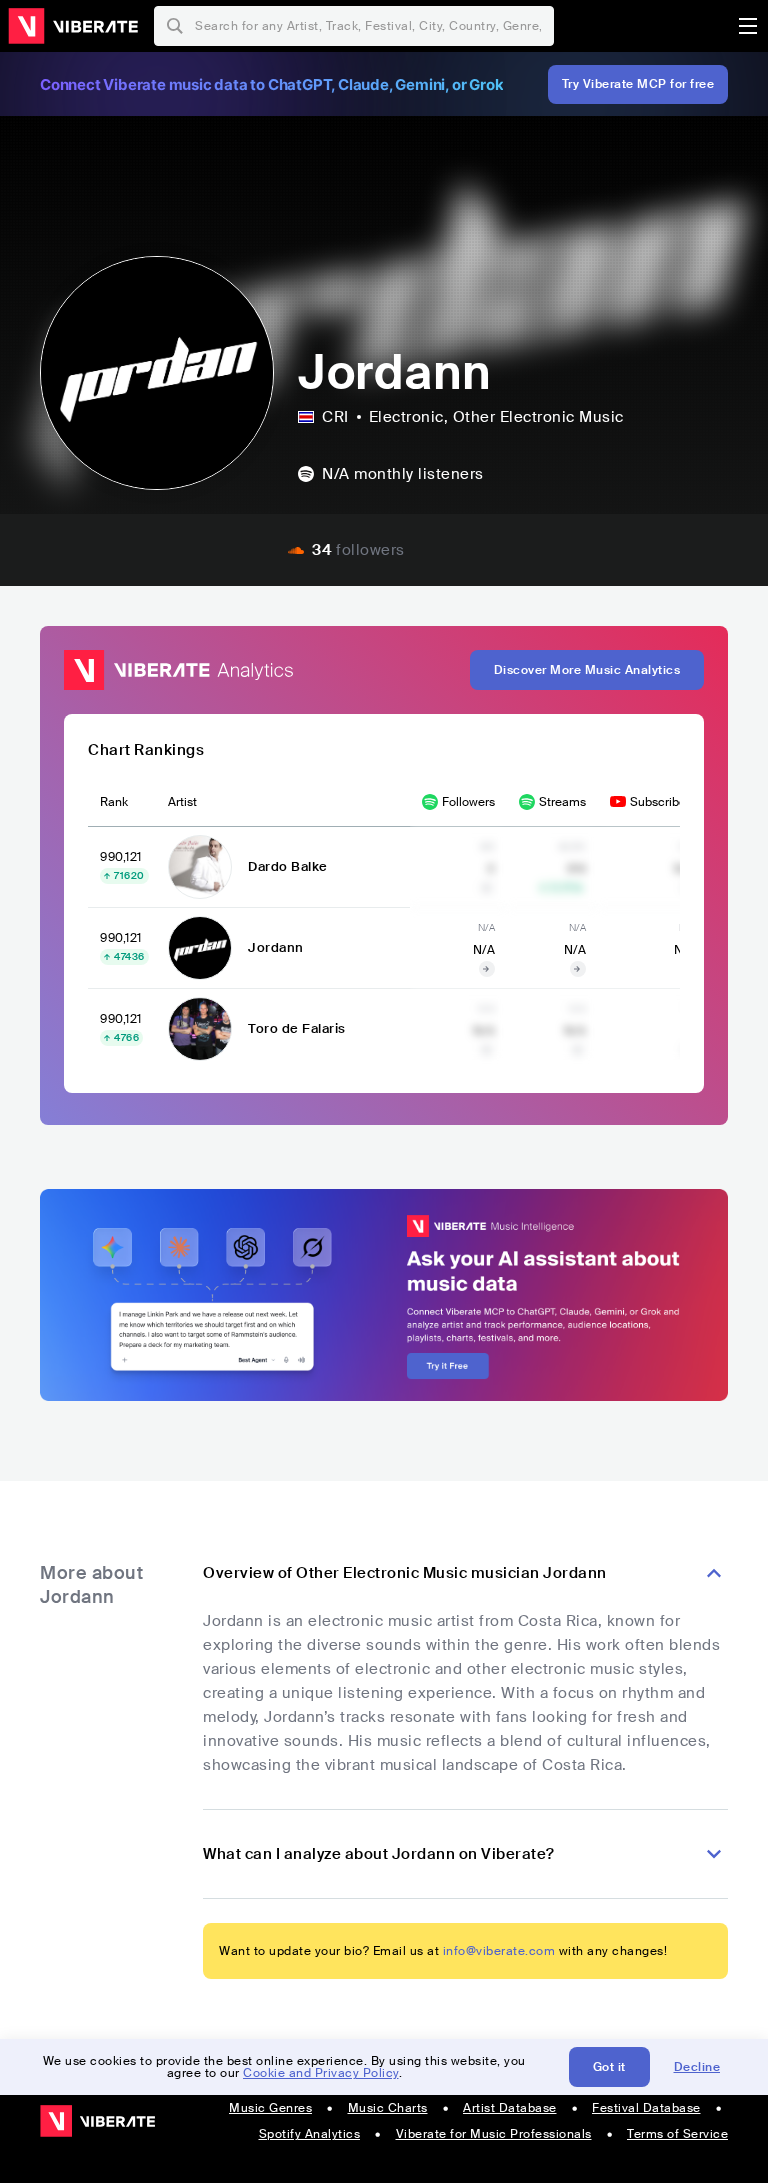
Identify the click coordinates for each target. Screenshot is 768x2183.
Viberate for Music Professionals (494, 2134)
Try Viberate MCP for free (638, 84)
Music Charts (388, 2108)
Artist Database (510, 2108)
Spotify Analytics (310, 2134)
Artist (182, 802)
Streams (562, 802)
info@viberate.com (499, 1951)
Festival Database (646, 2108)
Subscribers (663, 802)
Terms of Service (677, 2134)
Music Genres (270, 2108)
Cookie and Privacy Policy (321, 2073)
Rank (114, 802)
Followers (468, 802)
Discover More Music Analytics (587, 670)
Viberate (73, 26)
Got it (609, 2067)
